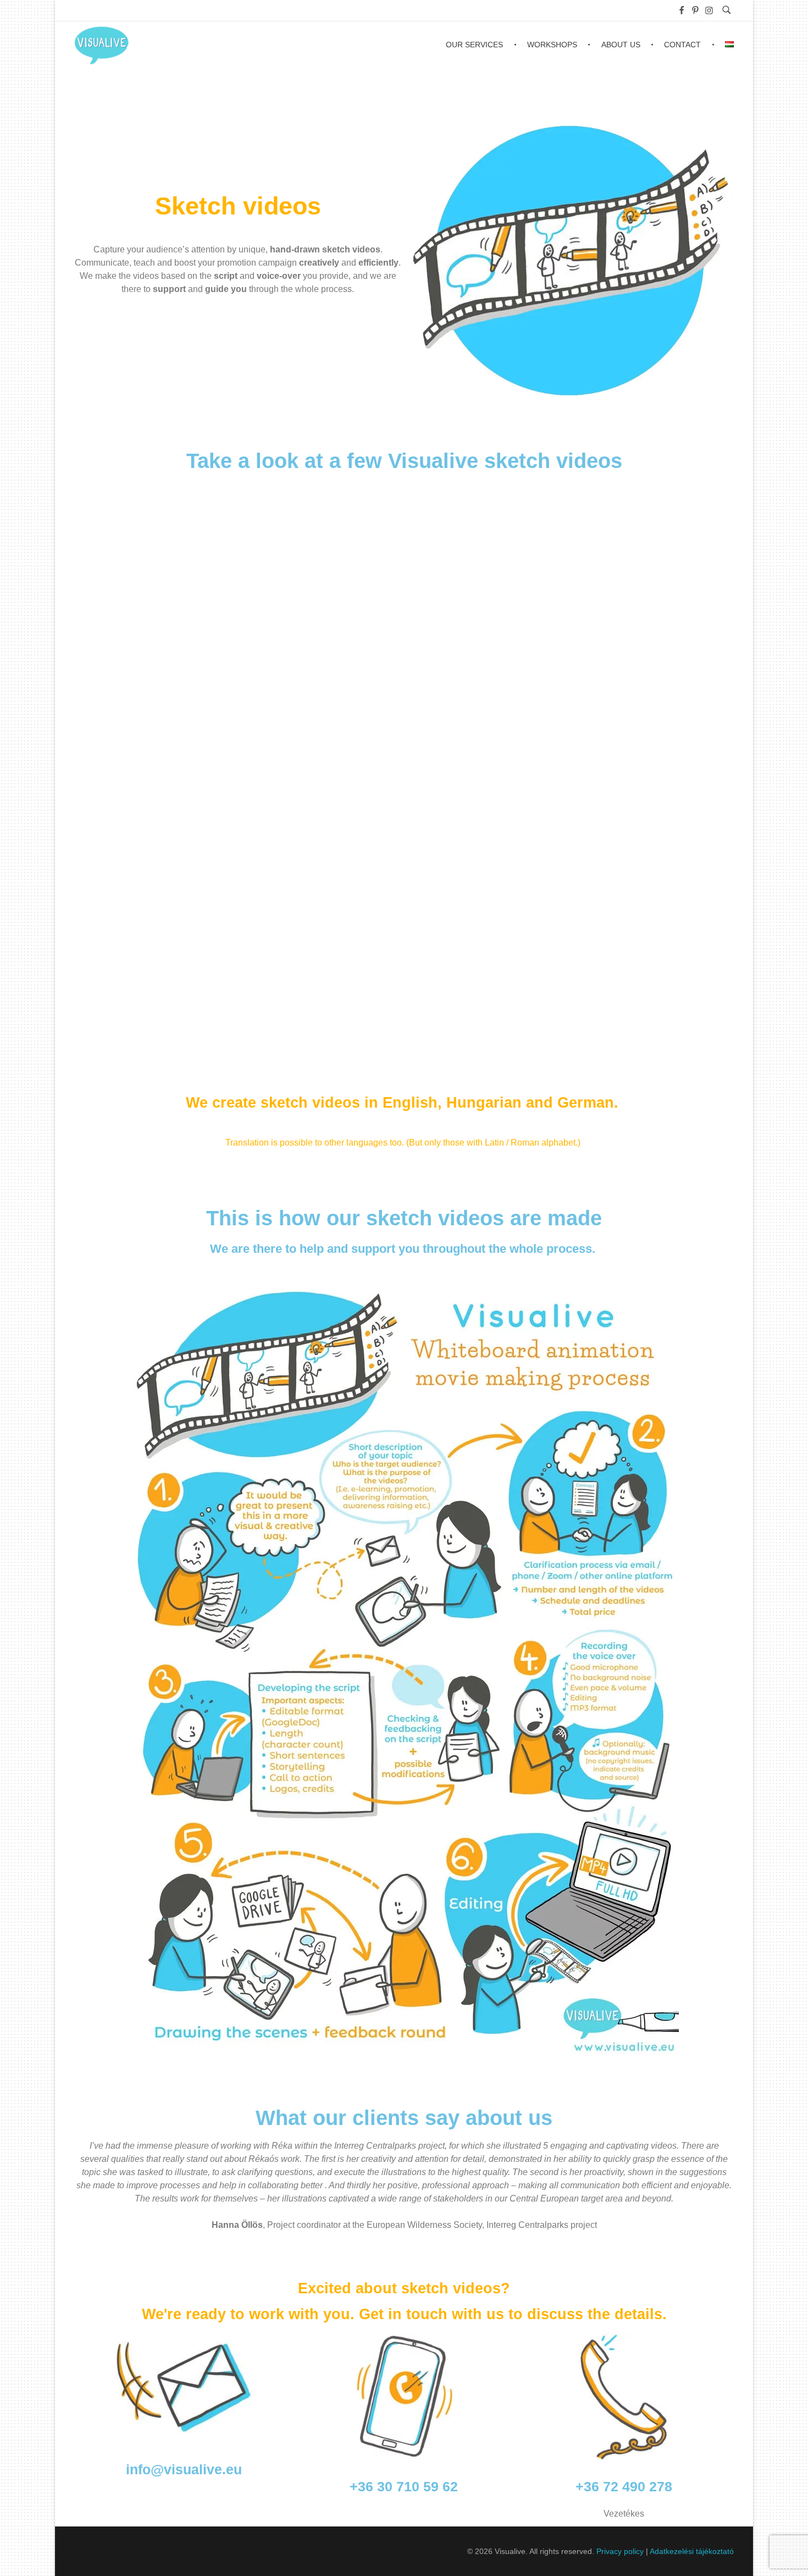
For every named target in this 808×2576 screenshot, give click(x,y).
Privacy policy (620, 2551)
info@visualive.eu (184, 2469)
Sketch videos (238, 206)
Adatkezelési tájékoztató (692, 2551)
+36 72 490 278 (624, 2486)
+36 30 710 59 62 (404, 2486)
